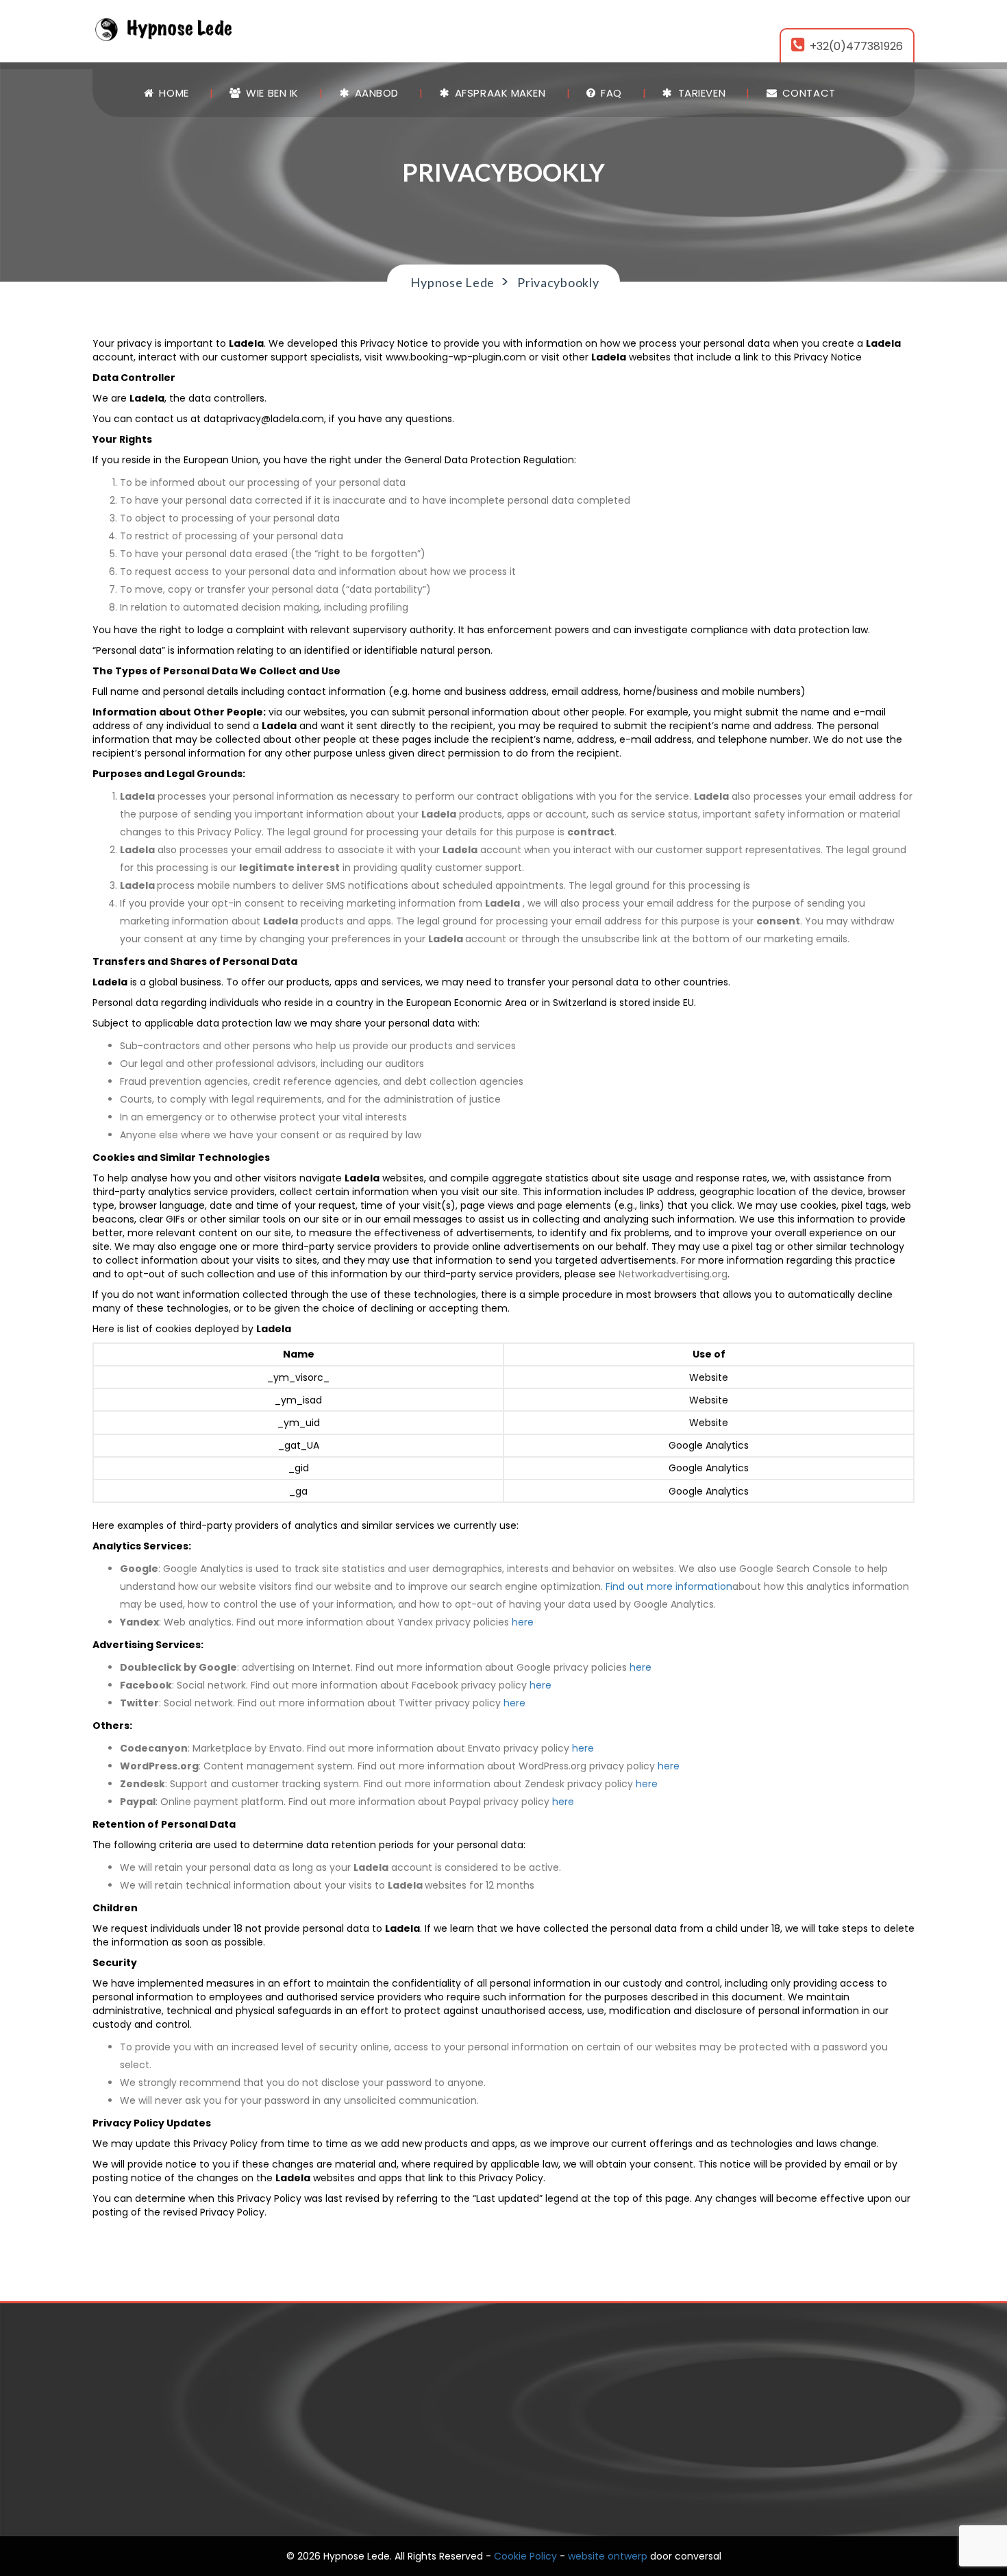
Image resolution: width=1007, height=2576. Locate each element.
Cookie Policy (525, 2556)
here (523, 1622)
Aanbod (375, 93)
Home (173, 93)
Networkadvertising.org (673, 1274)
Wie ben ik (271, 93)
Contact (807, 93)
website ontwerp (608, 2556)
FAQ (610, 93)
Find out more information (669, 1586)
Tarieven (700, 93)
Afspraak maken (498, 93)
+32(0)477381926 (856, 46)
